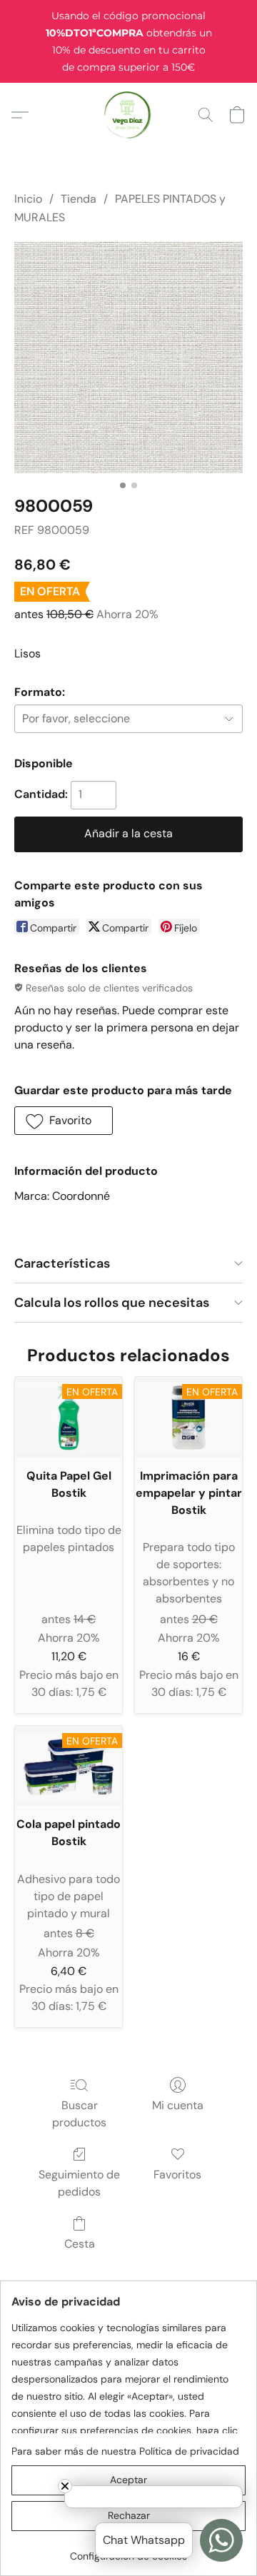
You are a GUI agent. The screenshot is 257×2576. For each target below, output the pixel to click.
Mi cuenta (178, 2105)
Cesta (80, 2244)
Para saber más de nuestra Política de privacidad (125, 2451)
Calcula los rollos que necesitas (112, 1303)
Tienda (79, 199)
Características (62, 1263)
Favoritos (177, 2175)
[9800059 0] (128, 358)
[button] (129, 115)
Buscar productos (79, 2114)
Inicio (28, 199)
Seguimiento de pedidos (79, 2183)
